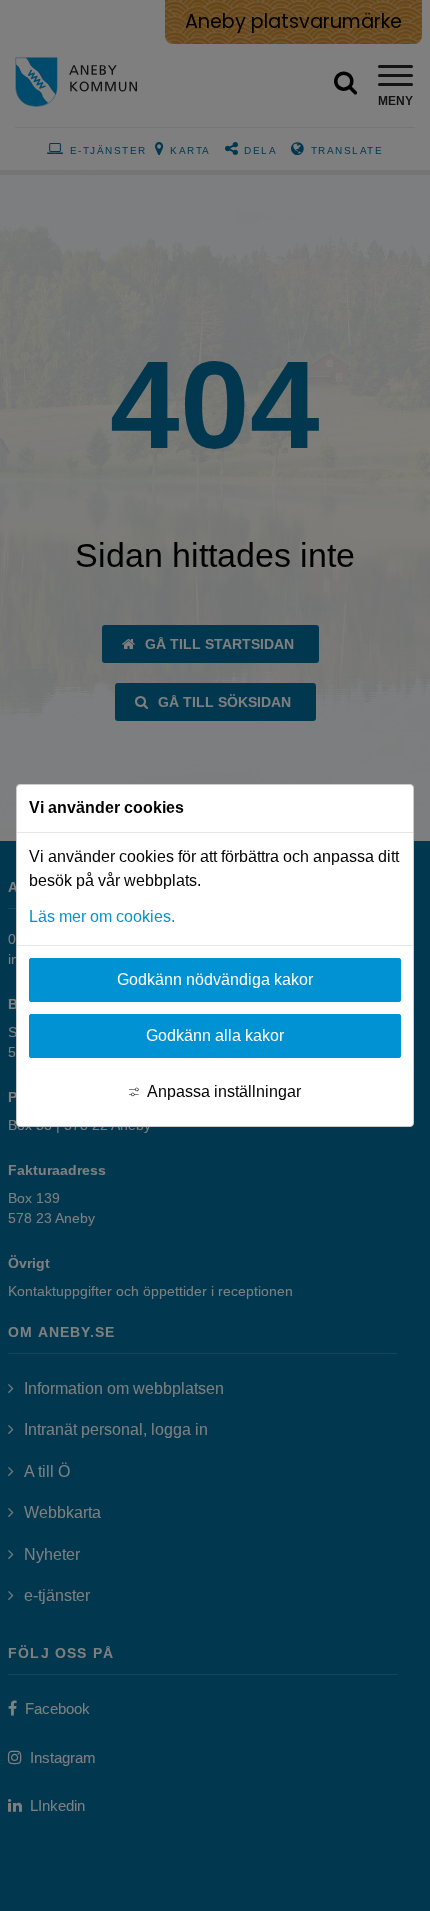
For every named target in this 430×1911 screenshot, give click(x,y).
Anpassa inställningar (224, 1091)
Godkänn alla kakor (215, 1035)
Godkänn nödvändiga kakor (215, 979)
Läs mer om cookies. (102, 916)
